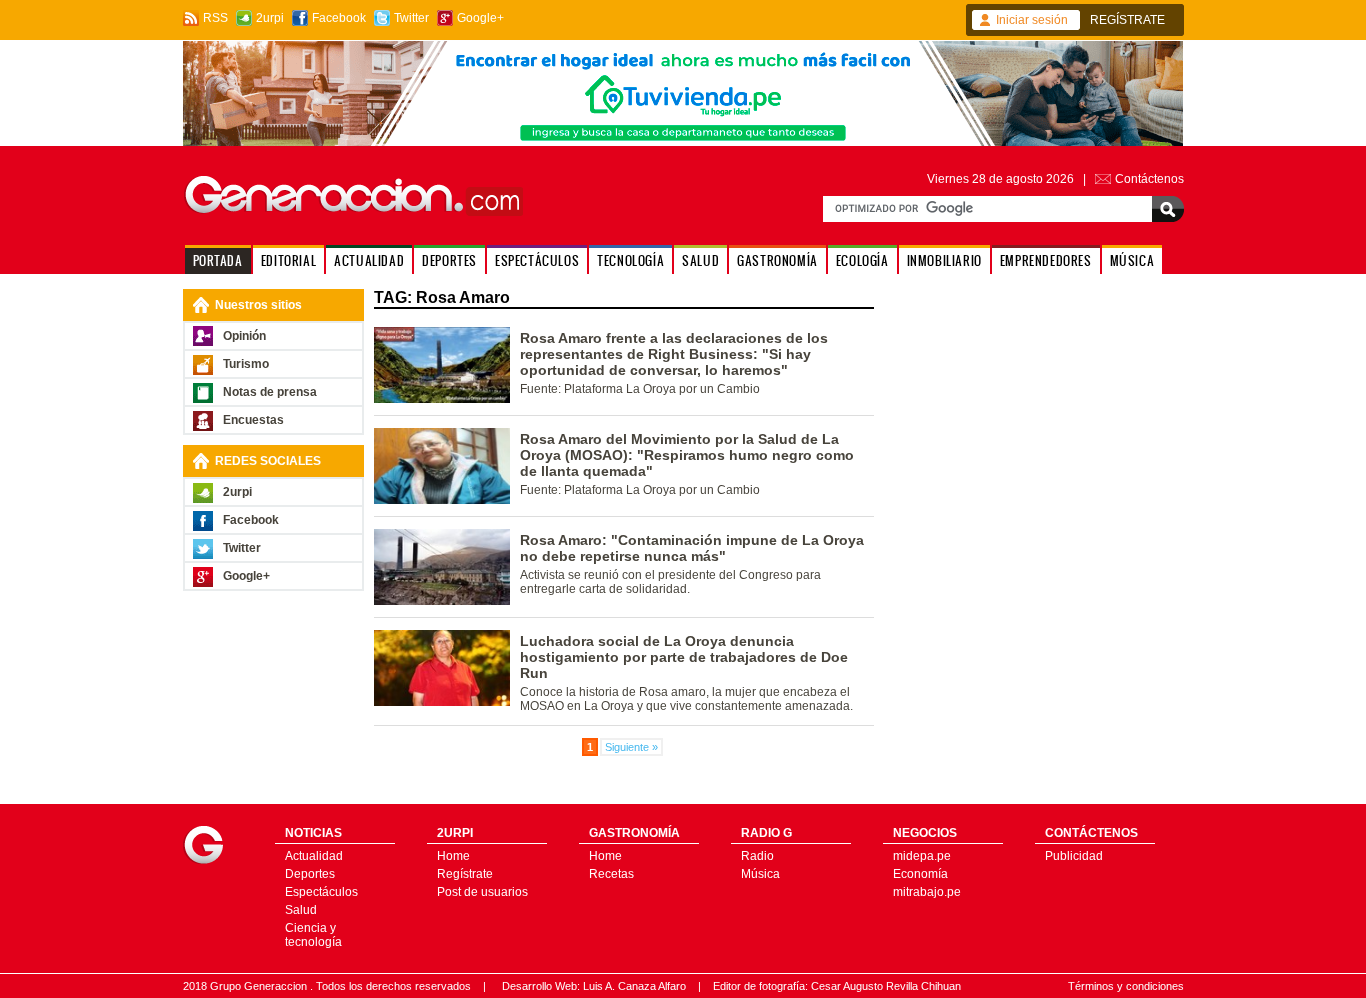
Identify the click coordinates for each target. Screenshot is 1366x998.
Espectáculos (321, 892)
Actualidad (314, 856)
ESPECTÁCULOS (537, 260)
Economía (920, 874)
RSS (215, 18)
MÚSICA (1132, 260)
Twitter (411, 18)
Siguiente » (631, 747)
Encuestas (253, 420)
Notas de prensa (270, 392)
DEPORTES (449, 260)
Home (453, 856)
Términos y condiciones (1126, 986)
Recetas (611, 874)
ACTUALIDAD (369, 260)
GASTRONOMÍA (777, 260)
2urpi (270, 18)
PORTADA (218, 260)
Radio (757, 856)
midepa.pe (922, 856)
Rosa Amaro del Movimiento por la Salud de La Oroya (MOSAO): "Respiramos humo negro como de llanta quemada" (687, 455)
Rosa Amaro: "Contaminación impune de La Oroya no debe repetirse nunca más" (692, 548)
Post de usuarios (482, 892)
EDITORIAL (288, 260)
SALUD (700, 260)
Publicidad (1074, 856)
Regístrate (465, 874)
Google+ (480, 18)
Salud (301, 910)
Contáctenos (1149, 179)
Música (760, 874)
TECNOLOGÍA (630, 260)
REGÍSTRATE (1127, 20)
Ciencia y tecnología (313, 935)
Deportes (310, 874)
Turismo (246, 364)
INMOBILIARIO (944, 260)
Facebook (339, 18)
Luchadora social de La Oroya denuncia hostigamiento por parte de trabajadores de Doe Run (684, 657)
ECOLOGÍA (862, 260)
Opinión (244, 336)
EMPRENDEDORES (1046, 260)
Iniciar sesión (1032, 20)
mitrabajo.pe (927, 892)
